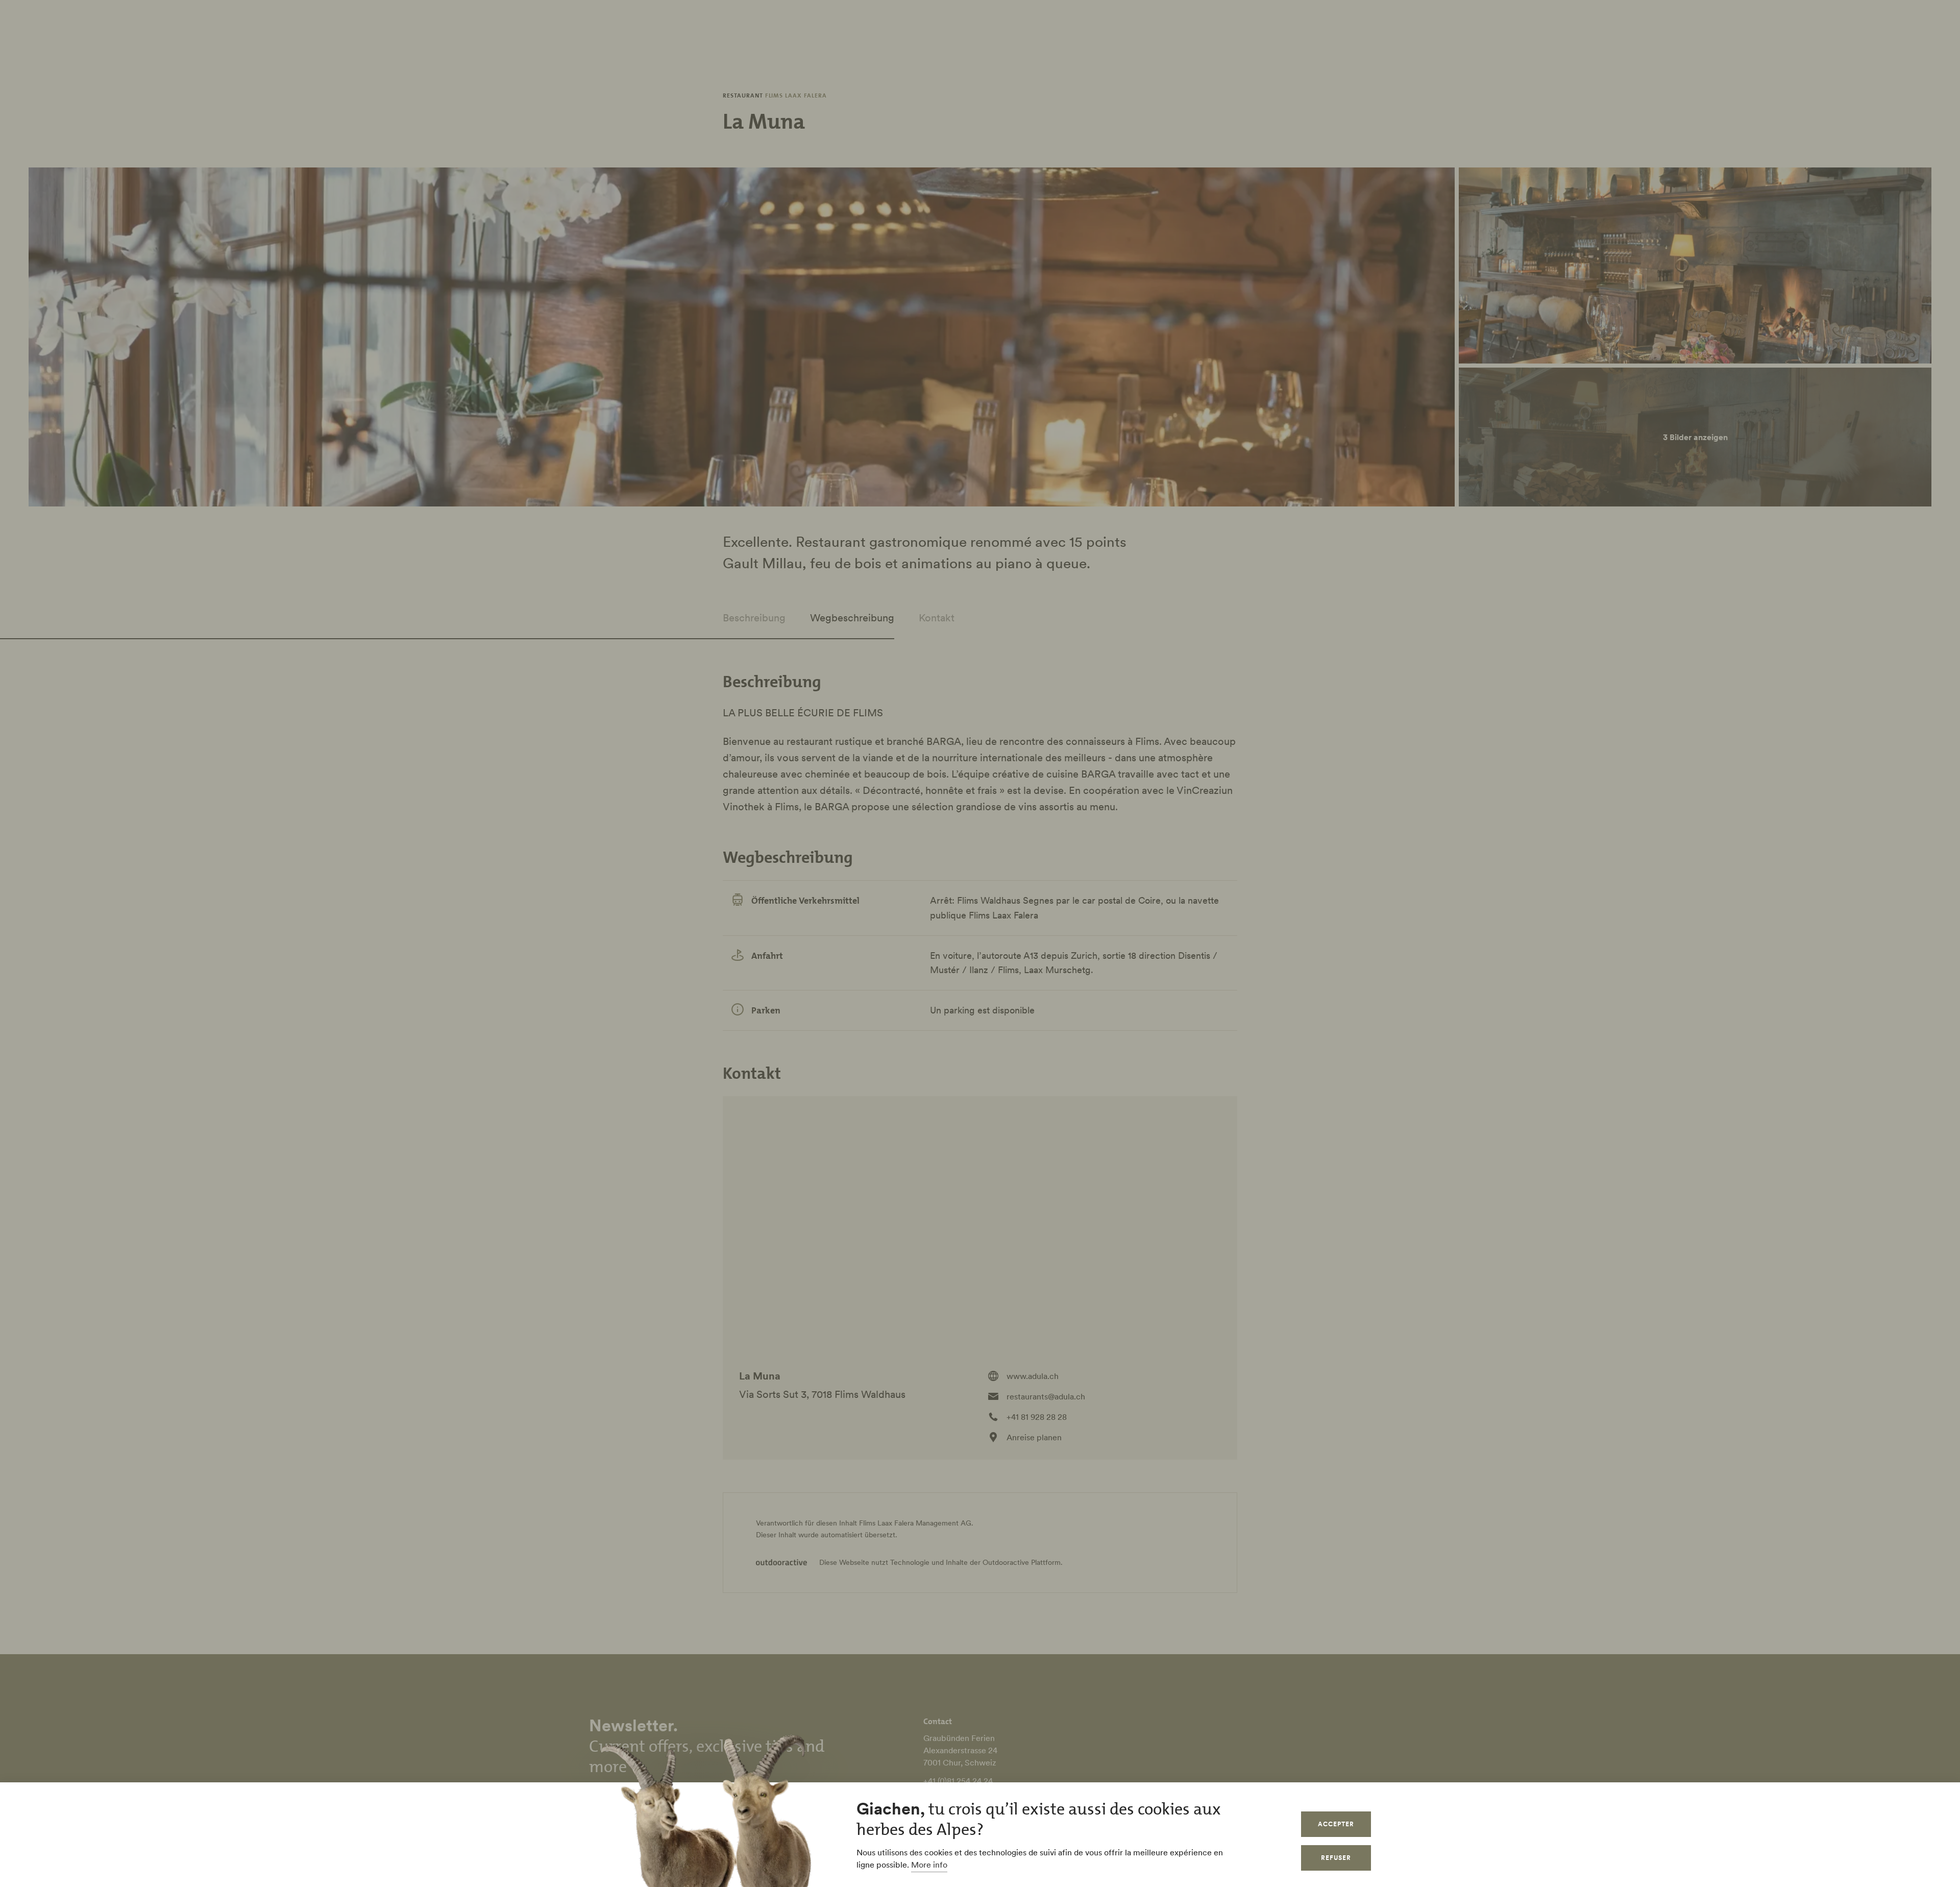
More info (929, 1865)
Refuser (1336, 1858)
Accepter (1336, 1824)
